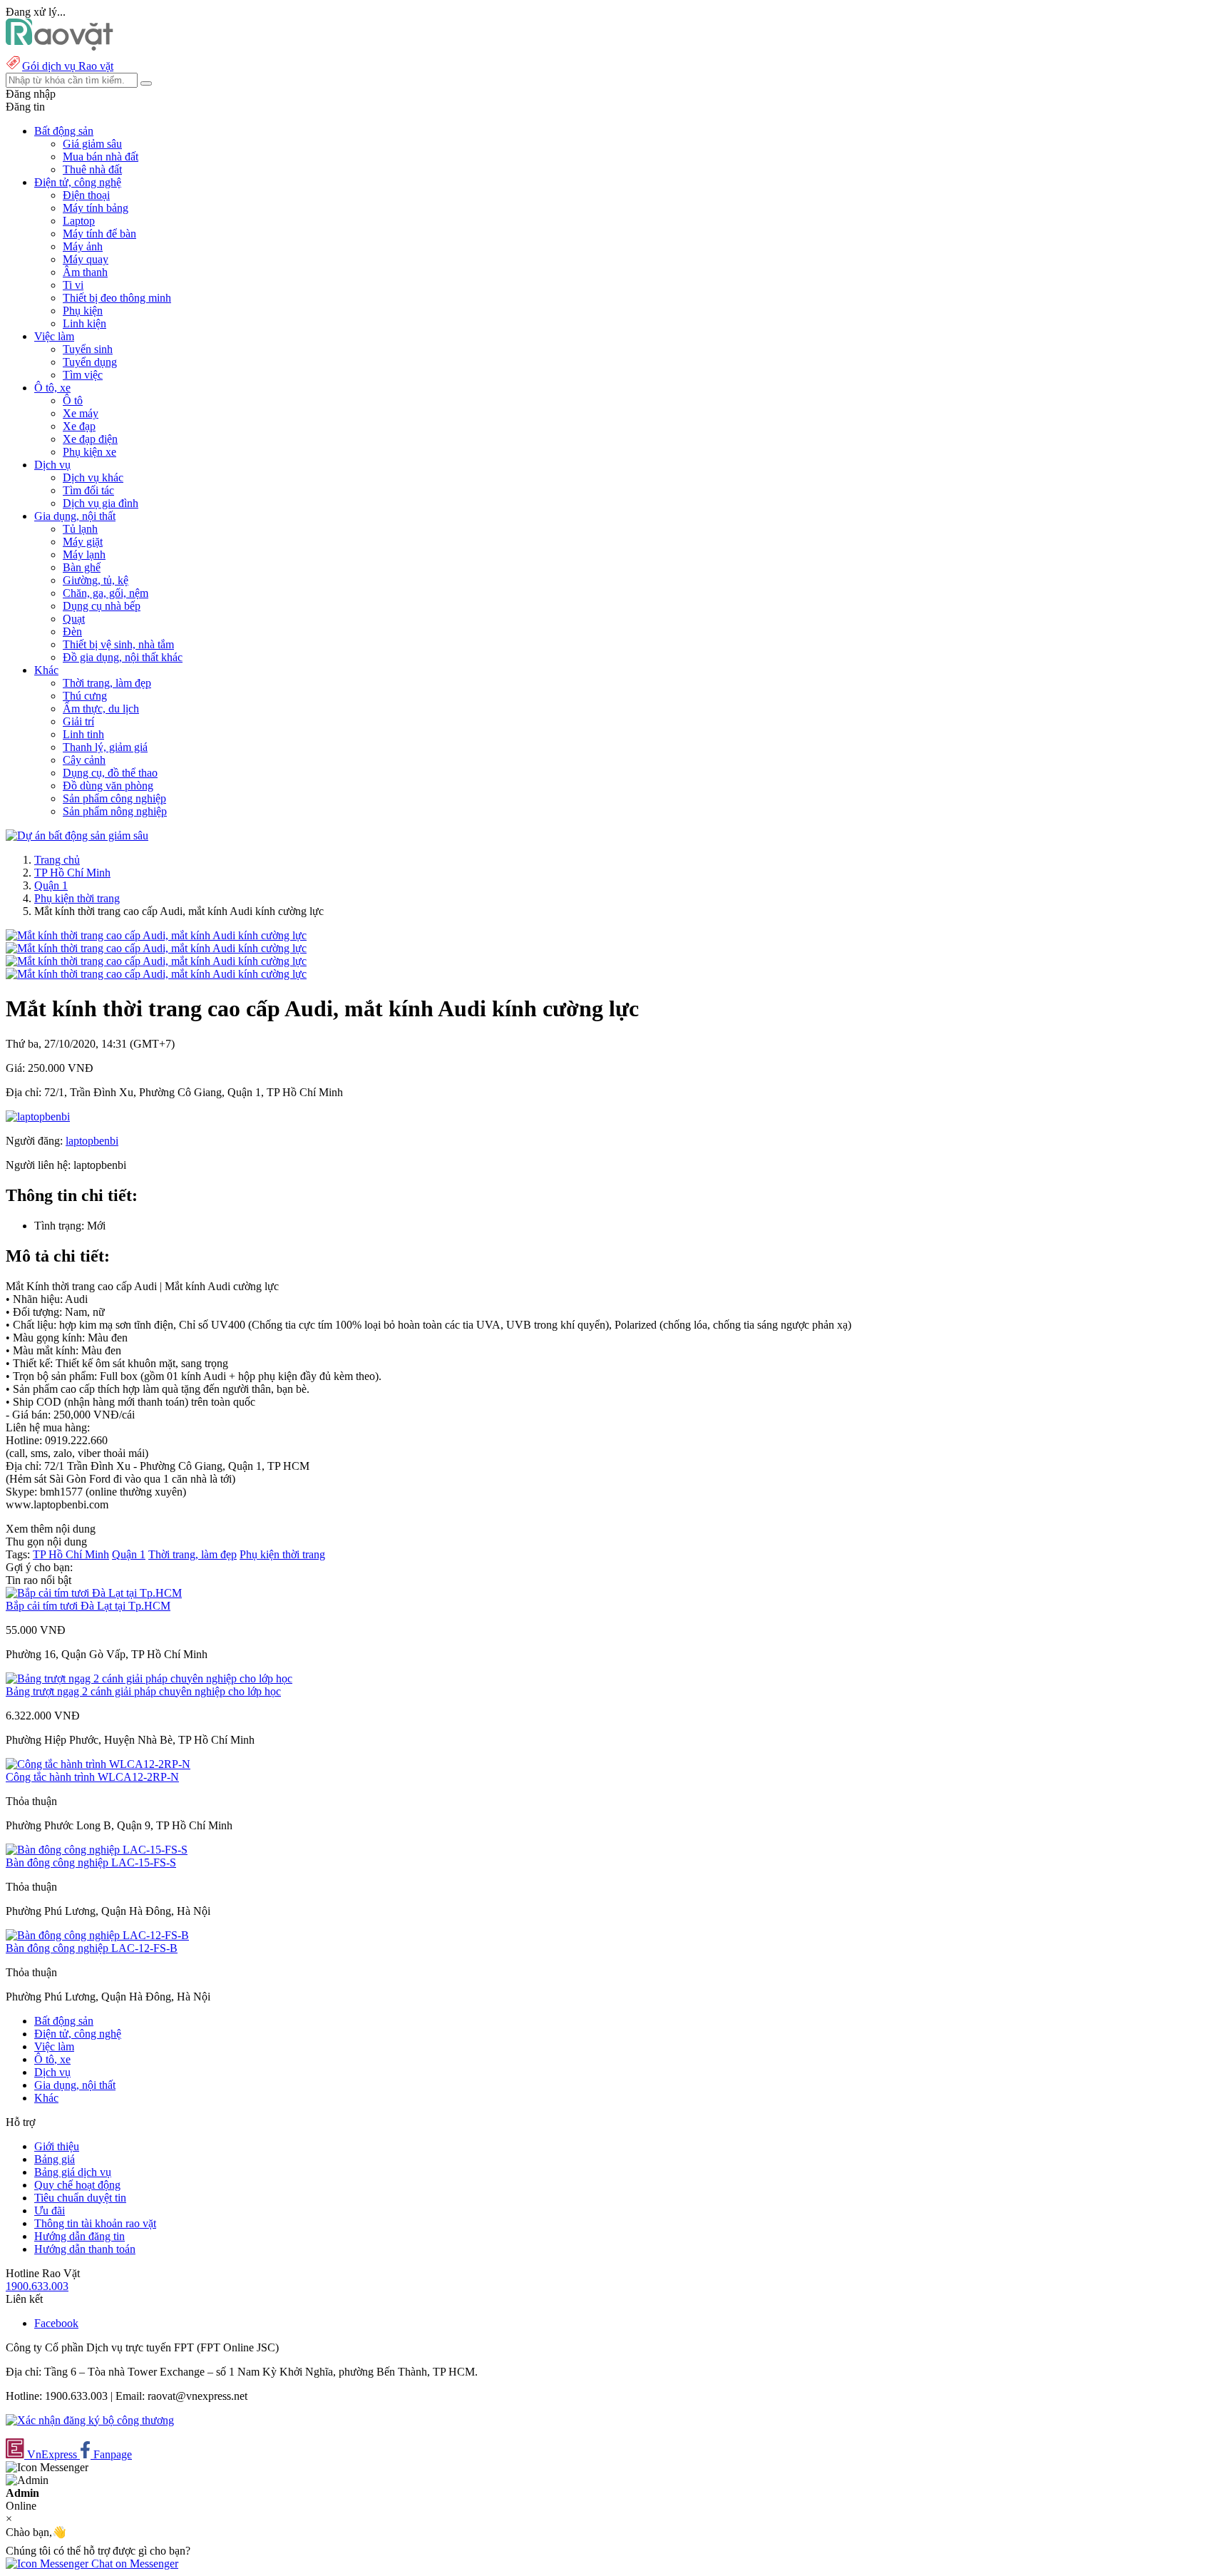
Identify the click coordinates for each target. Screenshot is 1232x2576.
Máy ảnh (83, 246)
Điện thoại (86, 195)
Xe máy (81, 413)
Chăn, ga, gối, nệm (106, 593)
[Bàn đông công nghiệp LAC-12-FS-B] (97, 1935)
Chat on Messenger (133, 2564)
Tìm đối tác (88, 490)
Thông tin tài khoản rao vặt (95, 2223)
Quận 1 (51, 885)
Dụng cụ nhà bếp (102, 606)
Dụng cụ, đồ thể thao (110, 773)
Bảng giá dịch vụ (73, 2172)
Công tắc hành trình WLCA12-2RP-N (92, 1777)
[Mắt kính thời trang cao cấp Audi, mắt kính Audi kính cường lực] (156, 935)
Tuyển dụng (90, 362)
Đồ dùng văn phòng (108, 786)
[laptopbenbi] (38, 1116)
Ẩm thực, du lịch (101, 709)
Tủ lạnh (80, 529)
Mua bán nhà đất (101, 157)
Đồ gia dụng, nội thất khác (123, 657)
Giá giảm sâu (92, 144)
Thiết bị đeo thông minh (117, 298)
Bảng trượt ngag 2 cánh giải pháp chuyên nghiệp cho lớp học (143, 1691)
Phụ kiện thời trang (77, 898)
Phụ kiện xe (89, 452)
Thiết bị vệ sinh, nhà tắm (118, 644)
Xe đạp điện (90, 439)
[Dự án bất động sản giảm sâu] (77, 835)
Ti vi (73, 285)
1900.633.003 (37, 2286)
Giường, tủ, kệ (96, 580)
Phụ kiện (83, 311)
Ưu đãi (50, 2210)
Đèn (72, 632)
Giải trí (78, 721)
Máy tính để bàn (99, 234)
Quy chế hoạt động (77, 2185)
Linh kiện (84, 323)
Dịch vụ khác (93, 477)
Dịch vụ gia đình (101, 503)
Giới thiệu (57, 2146)
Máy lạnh (84, 554)
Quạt (74, 619)
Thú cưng (85, 696)
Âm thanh (85, 272)
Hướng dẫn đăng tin (79, 2236)
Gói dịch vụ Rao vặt (68, 66)
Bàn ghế (82, 567)
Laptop (79, 221)
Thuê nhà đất (92, 169)
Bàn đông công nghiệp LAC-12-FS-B (92, 1948)
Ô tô (73, 400)
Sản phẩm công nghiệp (114, 798)
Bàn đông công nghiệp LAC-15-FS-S (91, 1862)
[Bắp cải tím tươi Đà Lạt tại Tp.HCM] (94, 1593)
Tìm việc (83, 375)
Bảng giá (55, 2159)
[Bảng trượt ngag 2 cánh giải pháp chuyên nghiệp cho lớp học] (149, 1678)
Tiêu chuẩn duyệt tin (80, 2198)
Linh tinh (83, 734)
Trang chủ (57, 860)
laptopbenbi (92, 1141)
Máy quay (86, 259)
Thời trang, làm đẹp (107, 683)
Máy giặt (83, 542)
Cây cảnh (84, 760)
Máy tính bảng (96, 208)
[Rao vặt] (60, 47)
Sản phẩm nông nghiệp (115, 811)
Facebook (56, 2323)
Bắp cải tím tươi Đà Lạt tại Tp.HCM (88, 1606)
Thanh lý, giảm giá (105, 747)
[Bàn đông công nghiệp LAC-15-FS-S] (97, 1850)
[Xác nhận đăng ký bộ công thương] (90, 2420)
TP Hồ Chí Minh (72, 873)
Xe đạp (79, 426)
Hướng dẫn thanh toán (85, 2249)
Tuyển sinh (88, 349)
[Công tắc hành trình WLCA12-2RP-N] (98, 1764)
